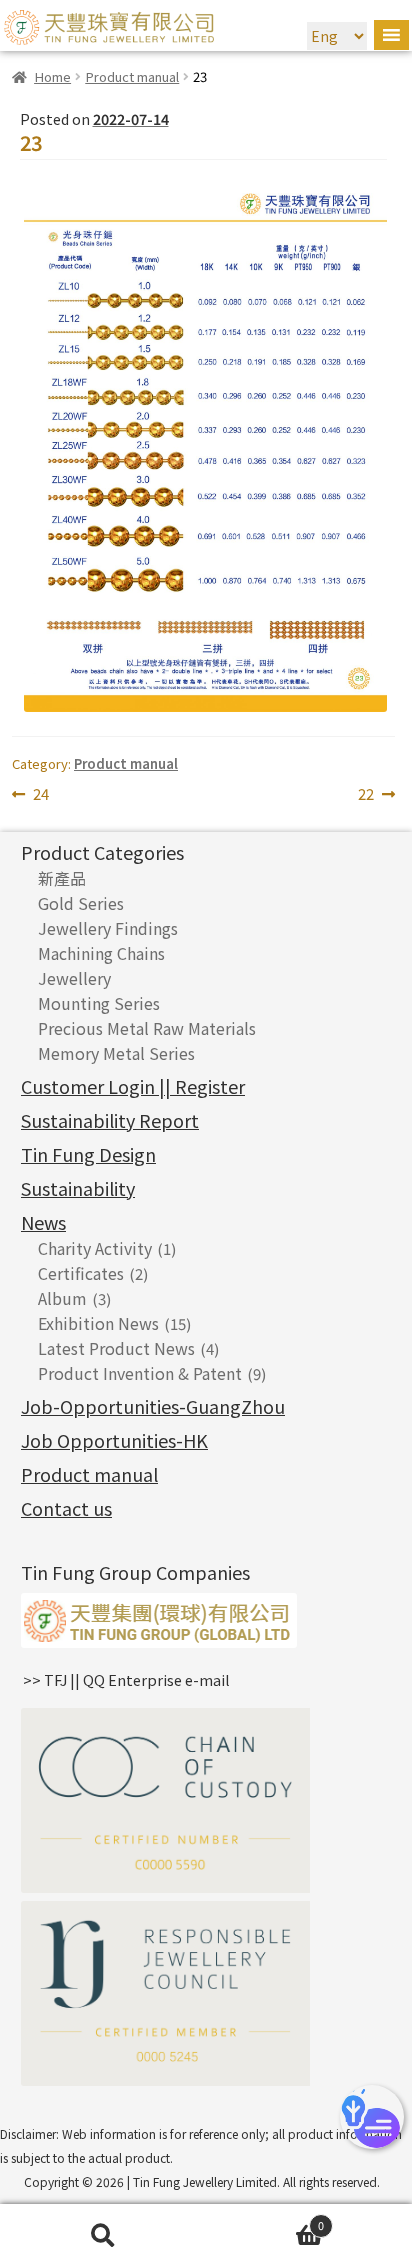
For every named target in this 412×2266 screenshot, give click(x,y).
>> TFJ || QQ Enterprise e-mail (126, 1679)
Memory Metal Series (116, 1053)
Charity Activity (95, 1248)
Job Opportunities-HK (114, 1440)
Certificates (81, 1273)
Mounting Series (99, 1003)
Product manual (132, 76)
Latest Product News (116, 1348)
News (43, 1222)
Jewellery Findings (108, 928)
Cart (265, 2222)
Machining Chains (101, 953)
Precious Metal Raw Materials (147, 1028)
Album (62, 1298)
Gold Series (81, 903)
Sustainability (78, 1188)
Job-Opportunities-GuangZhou (153, 1406)
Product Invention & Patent (140, 1373)
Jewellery (74, 978)
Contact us (66, 1508)
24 (40, 794)
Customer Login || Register (133, 1086)
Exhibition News (98, 1323)
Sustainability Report (110, 1120)
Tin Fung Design (88, 1154)
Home (52, 76)
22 (375, 794)
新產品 (62, 878)
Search (103, 2235)
